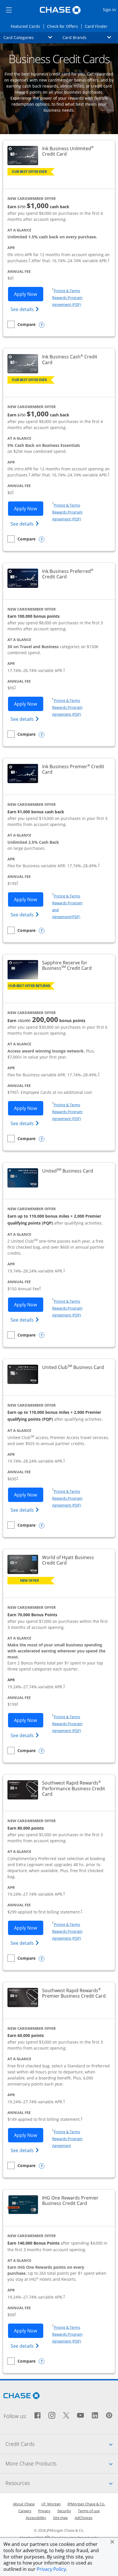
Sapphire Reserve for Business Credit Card (75, 965)
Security (64, 2511)
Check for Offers (64, 26)
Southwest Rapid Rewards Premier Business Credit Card (75, 1993)
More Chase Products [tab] (62, 2463)
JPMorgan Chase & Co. (86, 2504)
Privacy (44, 2511)
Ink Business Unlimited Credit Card (75, 151)
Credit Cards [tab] (62, 2444)
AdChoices (84, 2518)
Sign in (110, 9)
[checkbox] (21, 324)
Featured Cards (27, 26)
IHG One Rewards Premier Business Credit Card (75, 2201)
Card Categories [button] (31, 37)
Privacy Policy (51, 2569)
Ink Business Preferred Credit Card (75, 574)
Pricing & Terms (67, 291)
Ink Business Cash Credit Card (71, 360)
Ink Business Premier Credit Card (73, 769)
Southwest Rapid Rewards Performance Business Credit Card (74, 1789)
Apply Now (29, 294)
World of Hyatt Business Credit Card (75, 1560)
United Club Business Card (73, 1367)
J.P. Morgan (51, 2504)
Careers (25, 2511)
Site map (60, 2518)
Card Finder (98, 26)
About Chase (24, 2504)
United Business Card (68, 1171)
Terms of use (89, 2511)
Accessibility (36, 2518)
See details (26, 309)
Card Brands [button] (90, 37)
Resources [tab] (62, 2483)
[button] (112, 2542)
